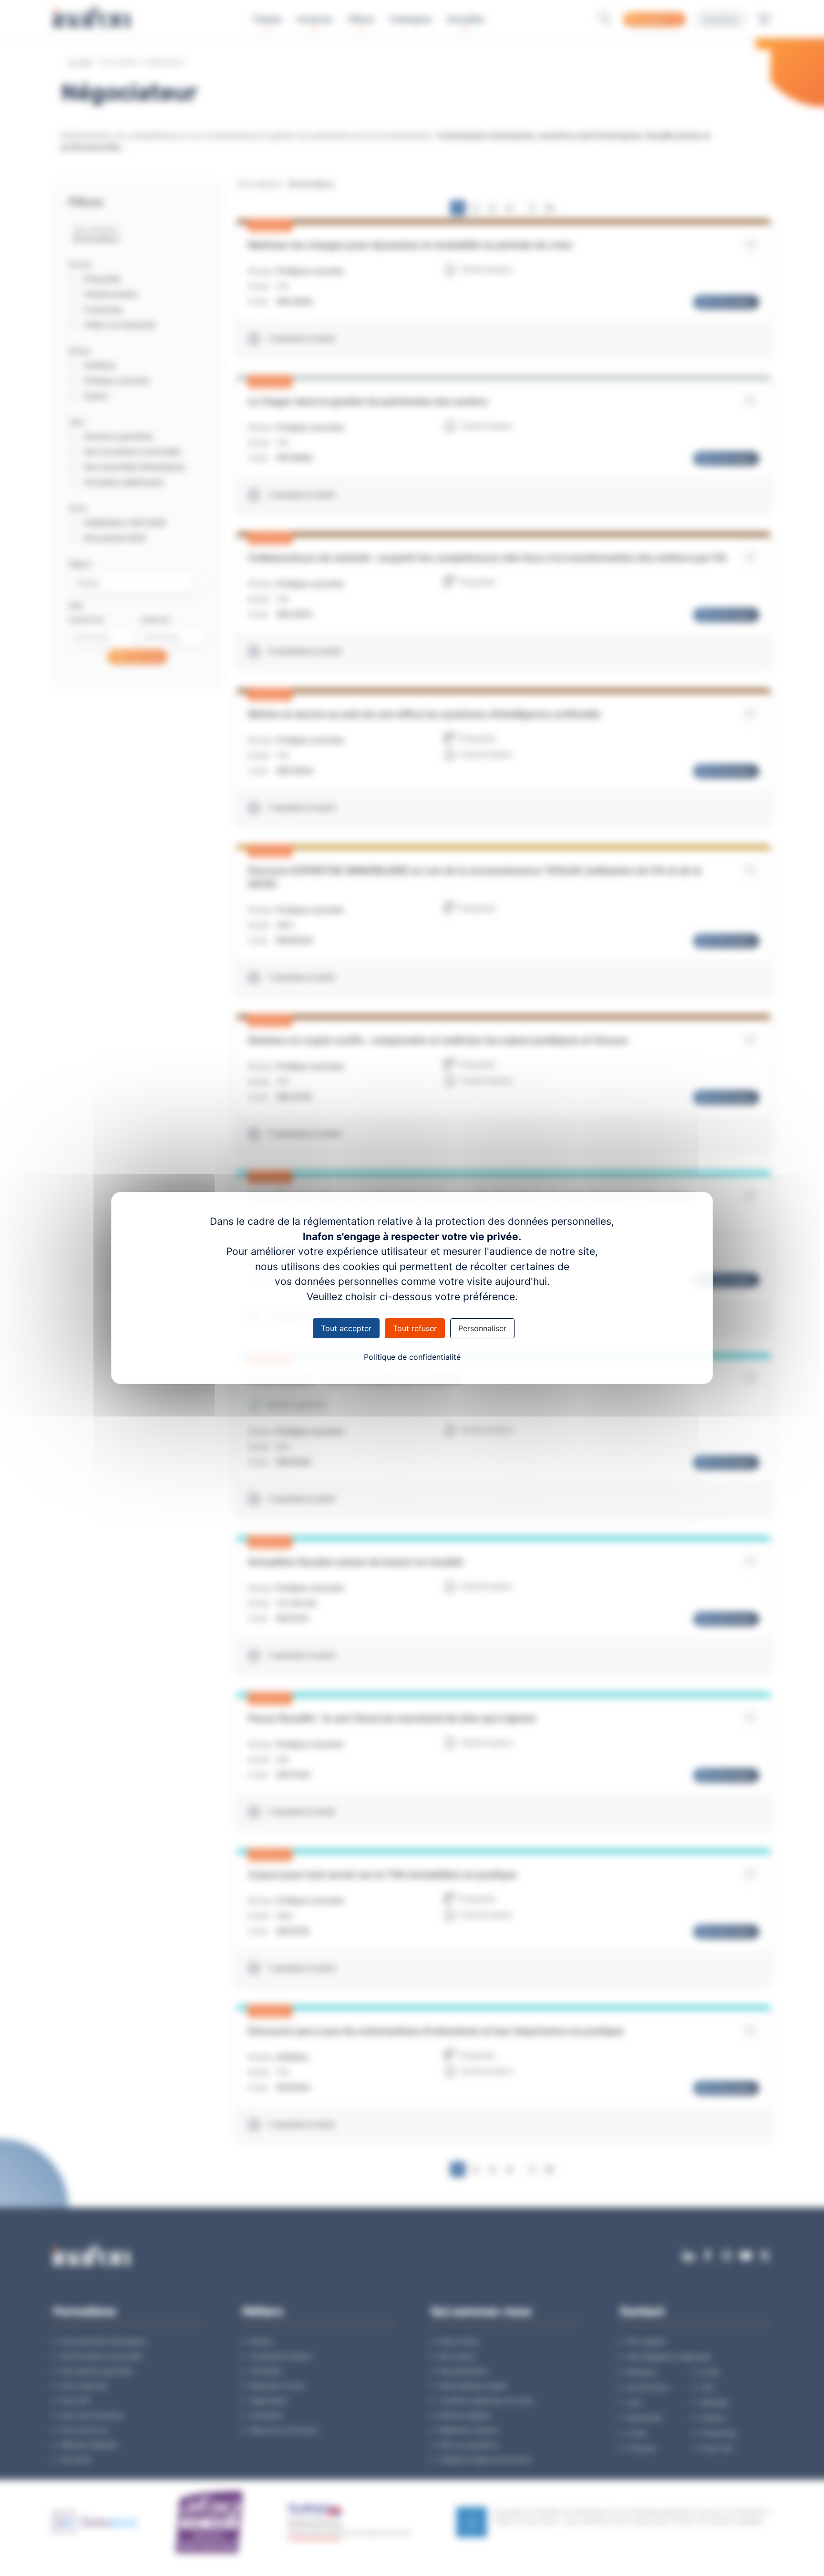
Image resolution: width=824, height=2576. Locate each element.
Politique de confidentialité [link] (412, 1357)
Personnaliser (482, 1328)
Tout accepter (346, 1328)
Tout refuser (415, 1328)
